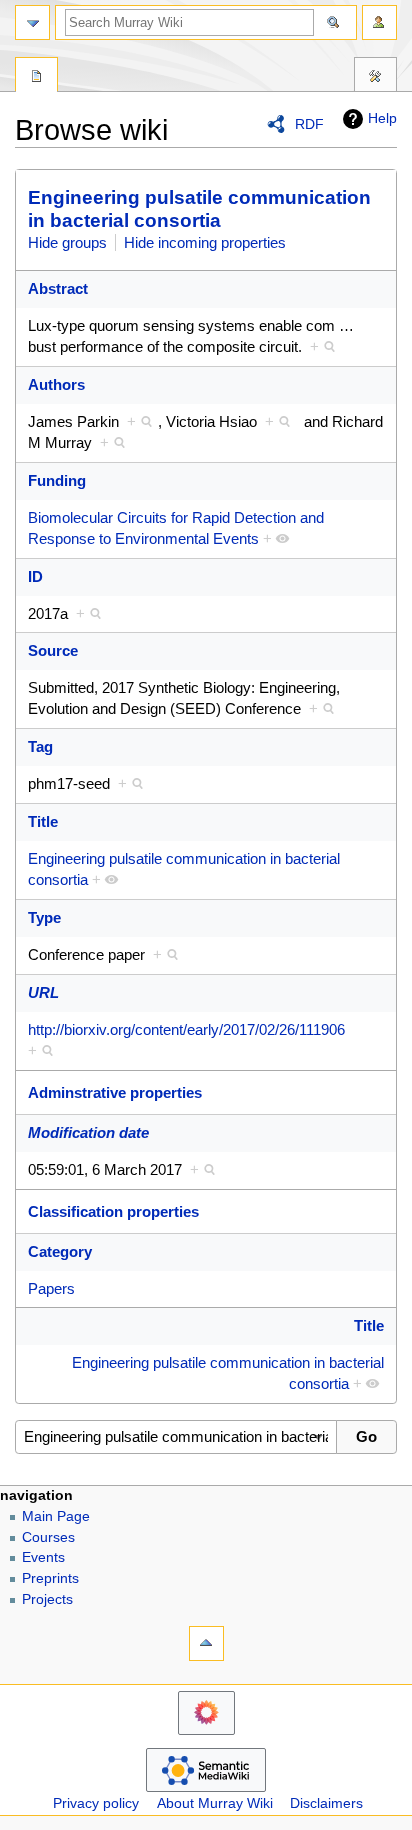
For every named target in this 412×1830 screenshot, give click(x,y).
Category (60, 1251)
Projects (47, 1599)
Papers (51, 1288)
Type (44, 917)
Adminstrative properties (115, 1092)
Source (53, 650)
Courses (48, 1537)
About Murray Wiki (215, 1803)
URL (43, 992)
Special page (36, 77)
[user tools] (379, 22)
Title (43, 821)
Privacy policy (96, 1803)
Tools (375, 77)
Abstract (58, 288)
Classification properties (113, 1211)
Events (43, 1557)
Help (382, 118)
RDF (309, 124)
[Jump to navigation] (32, 22)
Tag (40, 746)
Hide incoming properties (205, 242)
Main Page (56, 1516)
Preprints (50, 1578)
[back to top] (206, 1643)
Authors (56, 384)
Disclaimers (326, 1803)
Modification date (88, 1132)
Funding (57, 480)
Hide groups (67, 242)
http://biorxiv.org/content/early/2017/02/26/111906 (186, 1029)
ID (35, 576)
